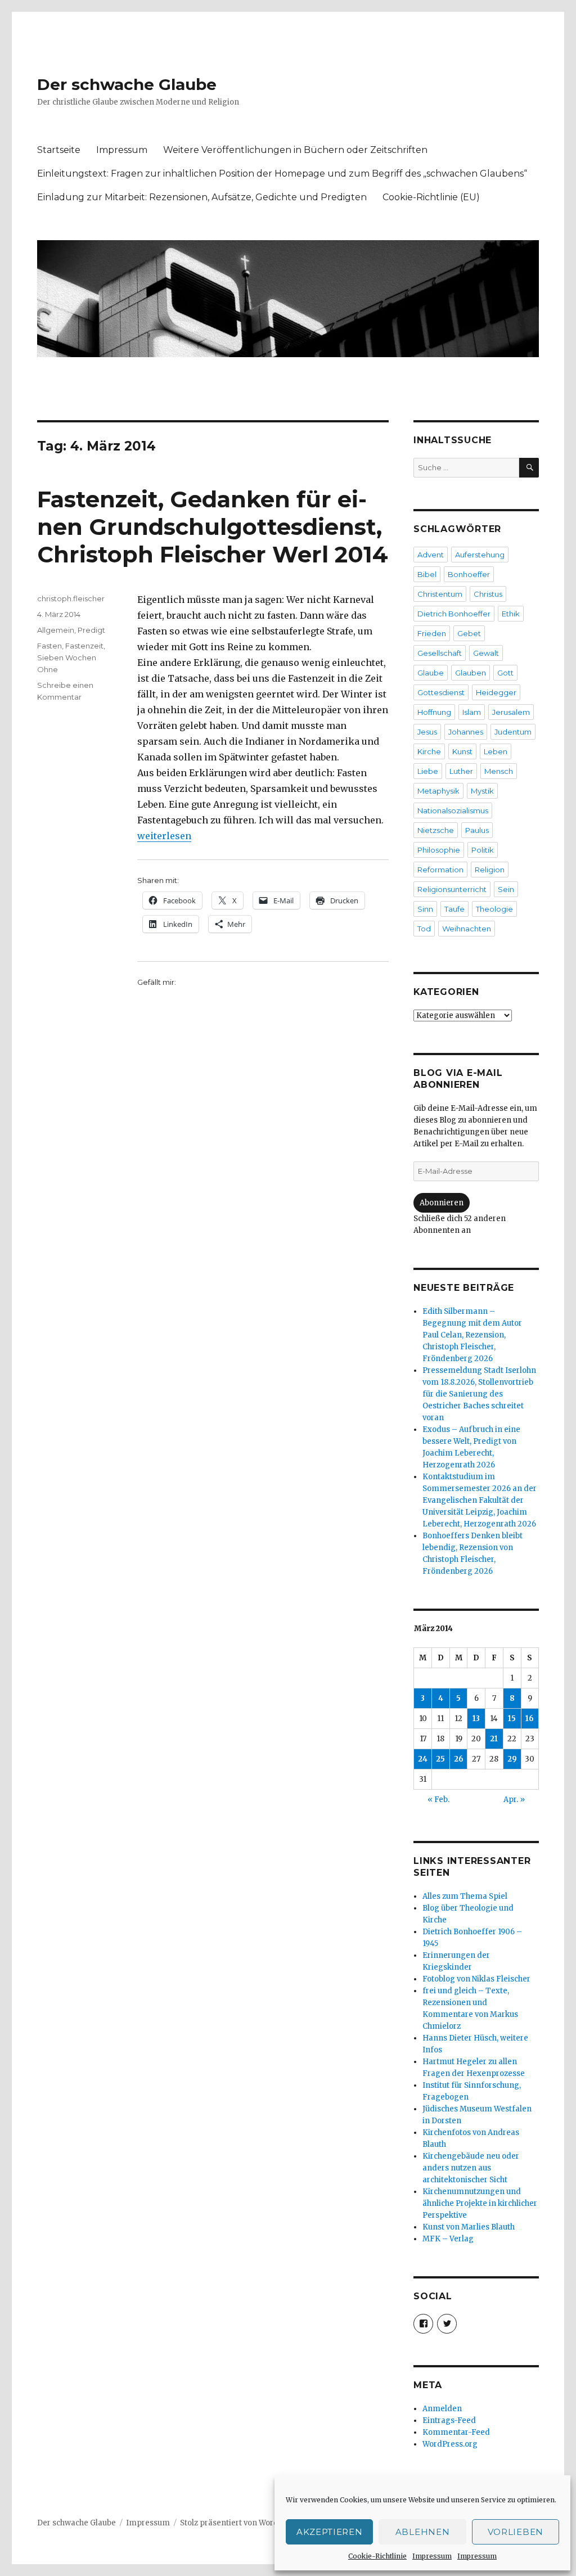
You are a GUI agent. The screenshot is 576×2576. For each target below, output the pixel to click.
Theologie (494, 909)
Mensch (499, 771)
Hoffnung (434, 712)
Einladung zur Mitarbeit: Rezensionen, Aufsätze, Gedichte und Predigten (202, 197)
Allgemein (56, 630)
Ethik (511, 614)
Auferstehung (480, 555)
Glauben (471, 673)
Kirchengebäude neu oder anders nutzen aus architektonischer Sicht (471, 2168)
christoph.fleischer (71, 598)
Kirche (429, 751)
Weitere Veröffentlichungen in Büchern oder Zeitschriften (295, 150)
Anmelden (442, 2409)
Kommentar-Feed (456, 2432)
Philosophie (439, 850)
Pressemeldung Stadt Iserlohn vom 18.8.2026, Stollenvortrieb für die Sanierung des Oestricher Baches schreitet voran (479, 1394)
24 (423, 1759)
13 (476, 1719)
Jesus (427, 732)
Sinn (425, 909)
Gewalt (486, 653)
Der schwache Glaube (127, 84)
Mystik (482, 791)
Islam (472, 712)
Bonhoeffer (469, 574)
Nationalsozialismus (453, 810)
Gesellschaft (440, 653)
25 (440, 1759)
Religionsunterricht (452, 889)
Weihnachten (467, 929)
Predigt (91, 630)
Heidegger (496, 692)
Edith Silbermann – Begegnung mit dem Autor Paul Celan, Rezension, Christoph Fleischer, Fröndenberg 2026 (472, 1335)
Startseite (59, 150)
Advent (431, 555)
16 (530, 1719)
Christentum (440, 594)
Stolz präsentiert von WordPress (240, 2523)
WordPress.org (450, 2444)
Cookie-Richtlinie (377, 2556)
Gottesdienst (441, 692)
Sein (506, 889)
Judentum (513, 732)
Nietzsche (436, 830)
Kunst (462, 751)
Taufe (454, 909)
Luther (461, 771)
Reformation (440, 870)
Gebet (469, 633)
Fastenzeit (84, 646)
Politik (483, 850)
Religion (490, 870)
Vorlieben (516, 2532)
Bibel (427, 574)
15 (512, 1719)
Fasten (49, 646)
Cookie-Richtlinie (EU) (431, 197)
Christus (488, 594)
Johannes (466, 732)
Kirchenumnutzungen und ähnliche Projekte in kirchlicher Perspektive (480, 2203)
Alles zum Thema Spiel (465, 1896)
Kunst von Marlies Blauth (469, 2227)
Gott (505, 673)
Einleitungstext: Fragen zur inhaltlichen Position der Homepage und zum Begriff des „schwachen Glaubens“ (282, 174)
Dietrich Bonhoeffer (454, 614)
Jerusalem (511, 712)
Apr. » (514, 1800)
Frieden (432, 633)
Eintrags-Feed (449, 2420)
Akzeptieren (330, 2532)
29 (512, 1759)
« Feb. (438, 1800)
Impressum (432, 2556)
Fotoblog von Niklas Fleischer (476, 1979)
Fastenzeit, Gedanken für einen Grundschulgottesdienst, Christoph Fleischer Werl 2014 (213, 527)
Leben (496, 751)
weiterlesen (164, 836)
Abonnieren (442, 1203)
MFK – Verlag (448, 2239)
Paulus (477, 830)
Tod (424, 929)
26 (459, 1759)
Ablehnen (423, 2532)
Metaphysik (438, 791)
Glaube (431, 673)
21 (494, 1739)
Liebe (428, 771)
